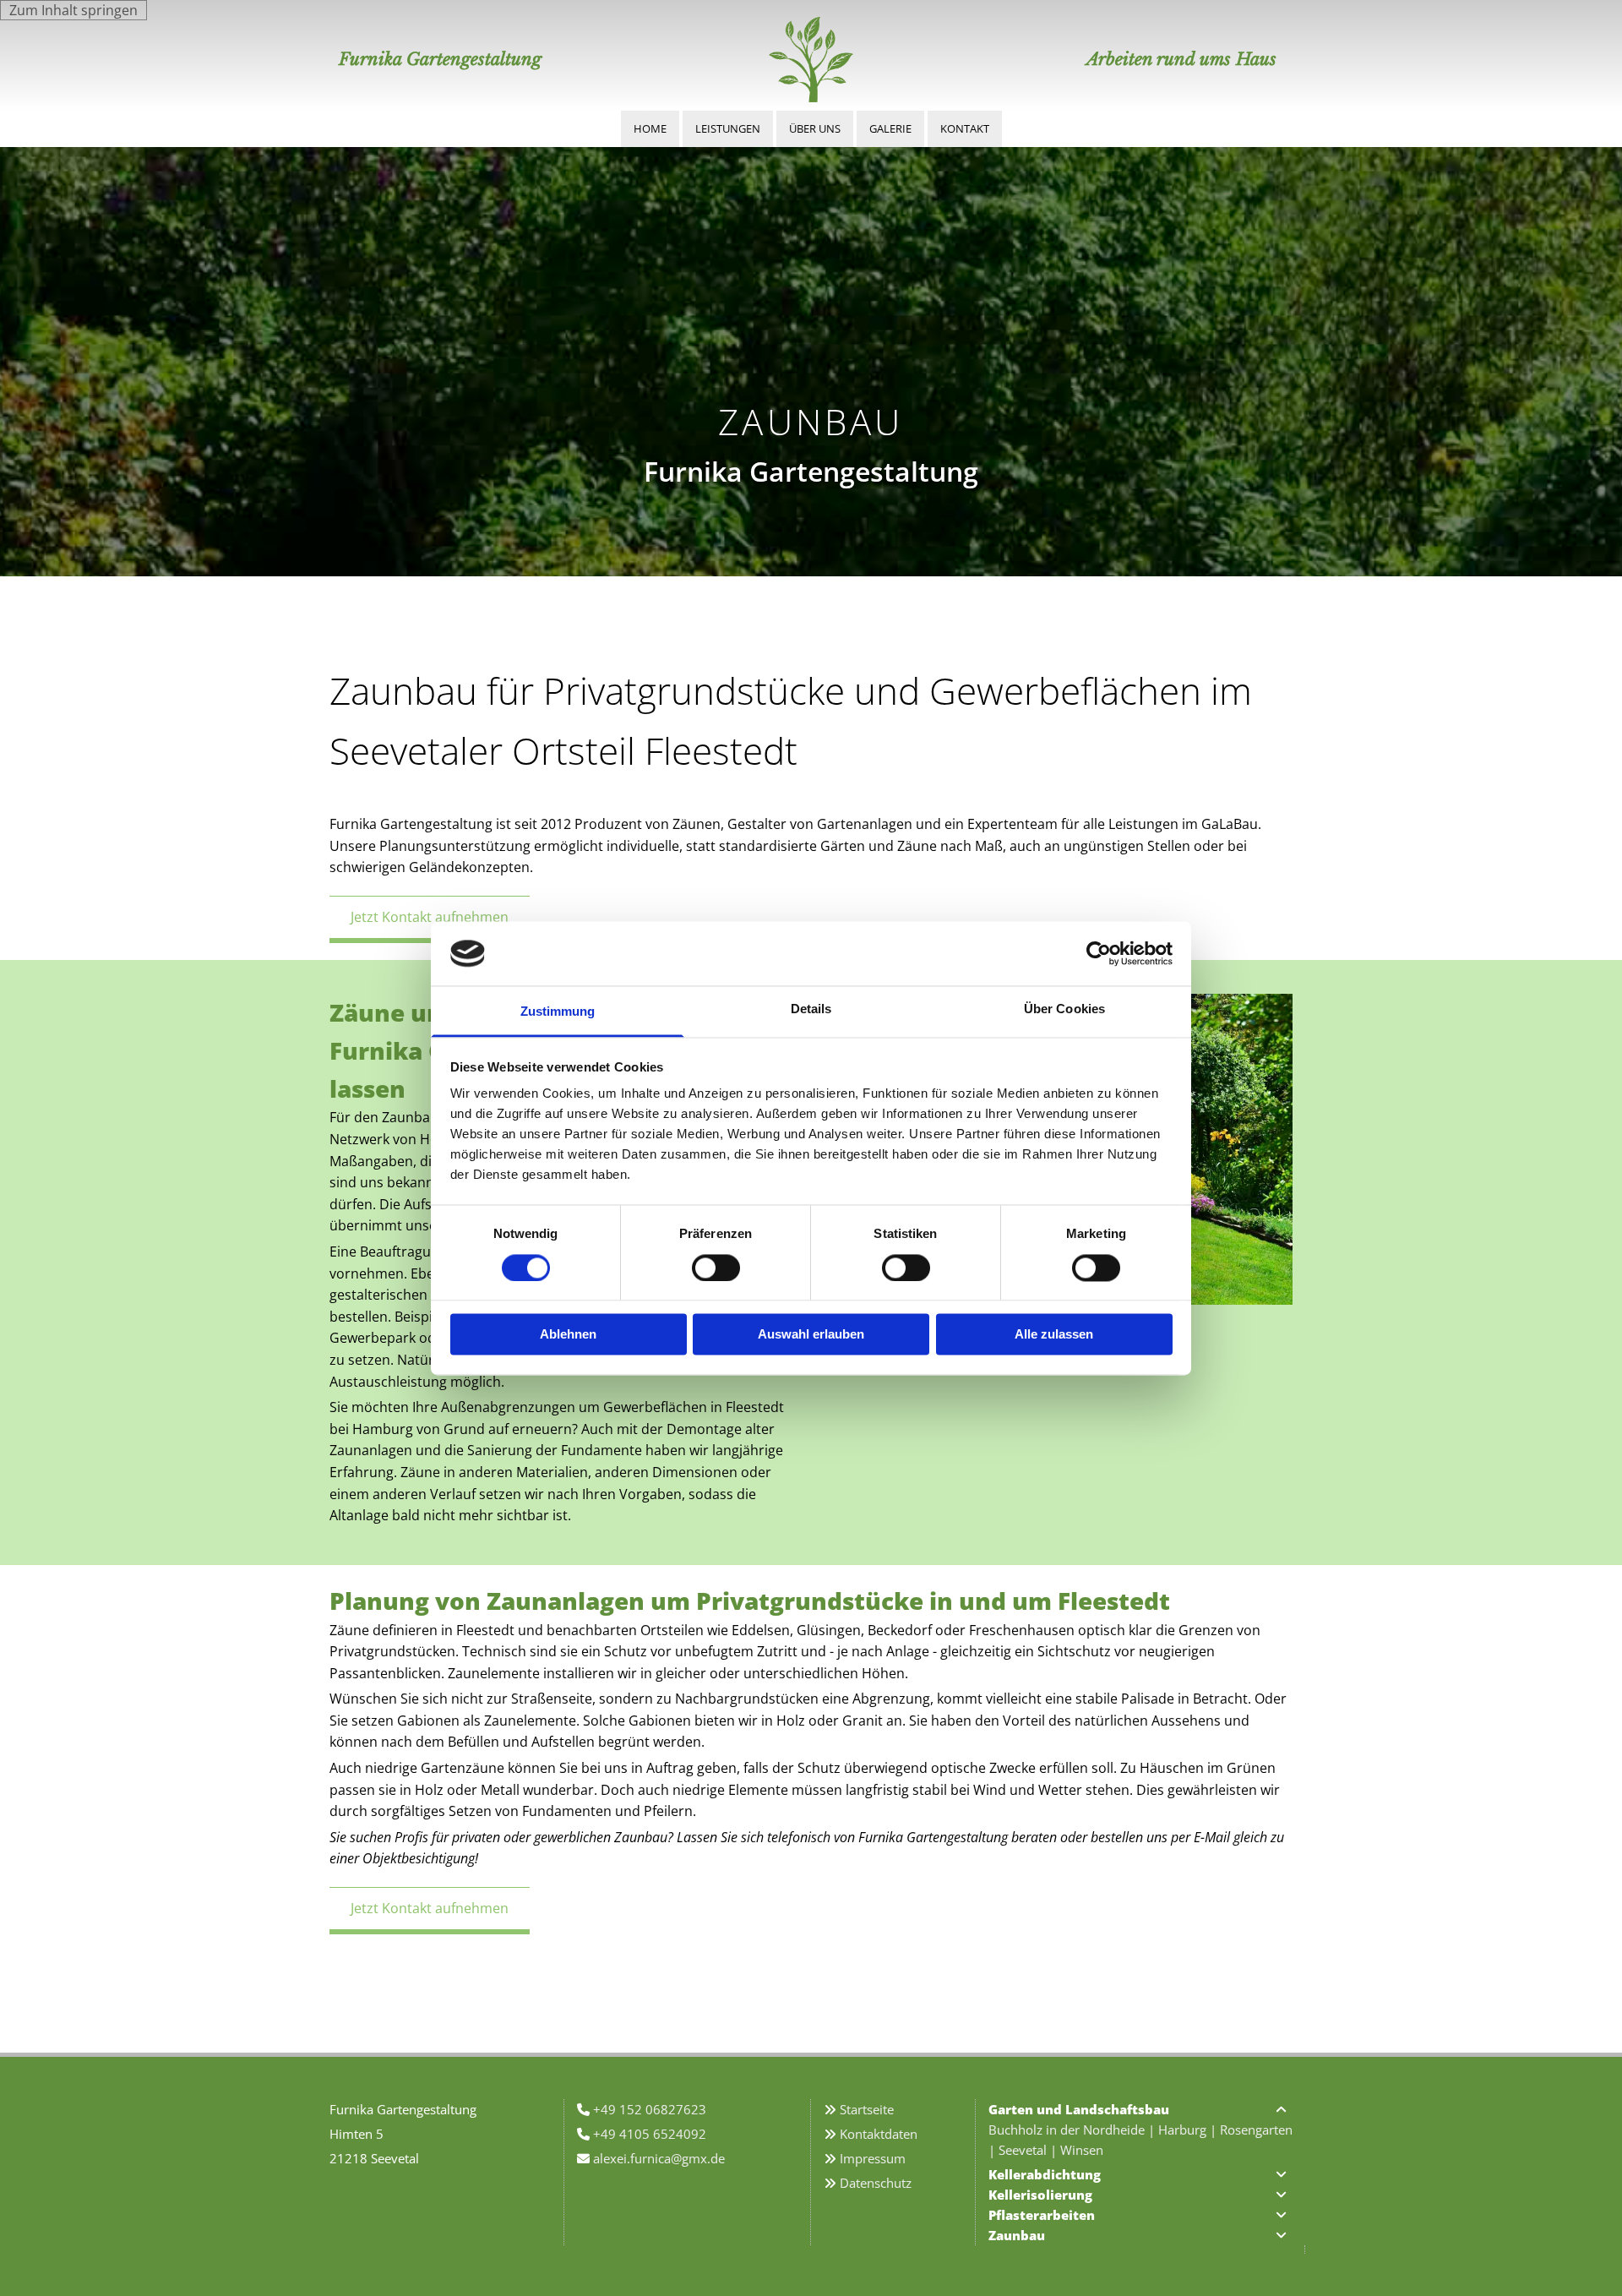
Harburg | (1189, 2130)
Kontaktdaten (879, 2134)
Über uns (815, 128)
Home (650, 128)
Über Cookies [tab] (1064, 1009)
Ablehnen (568, 1335)
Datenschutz (876, 2183)
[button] (430, 919)
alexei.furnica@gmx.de (659, 2158)
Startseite (867, 2109)
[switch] (716, 1268)
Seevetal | (1029, 2150)
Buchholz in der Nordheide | (1073, 2130)
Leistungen (728, 128)
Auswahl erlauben (811, 1335)
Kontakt (965, 128)
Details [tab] (811, 1009)
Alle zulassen (1054, 1335)
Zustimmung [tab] (558, 1012)
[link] (1281, 2110)
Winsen (1082, 2150)
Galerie (890, 128)
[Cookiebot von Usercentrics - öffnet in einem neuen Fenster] (1099, 953)
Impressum (873, 2158)
